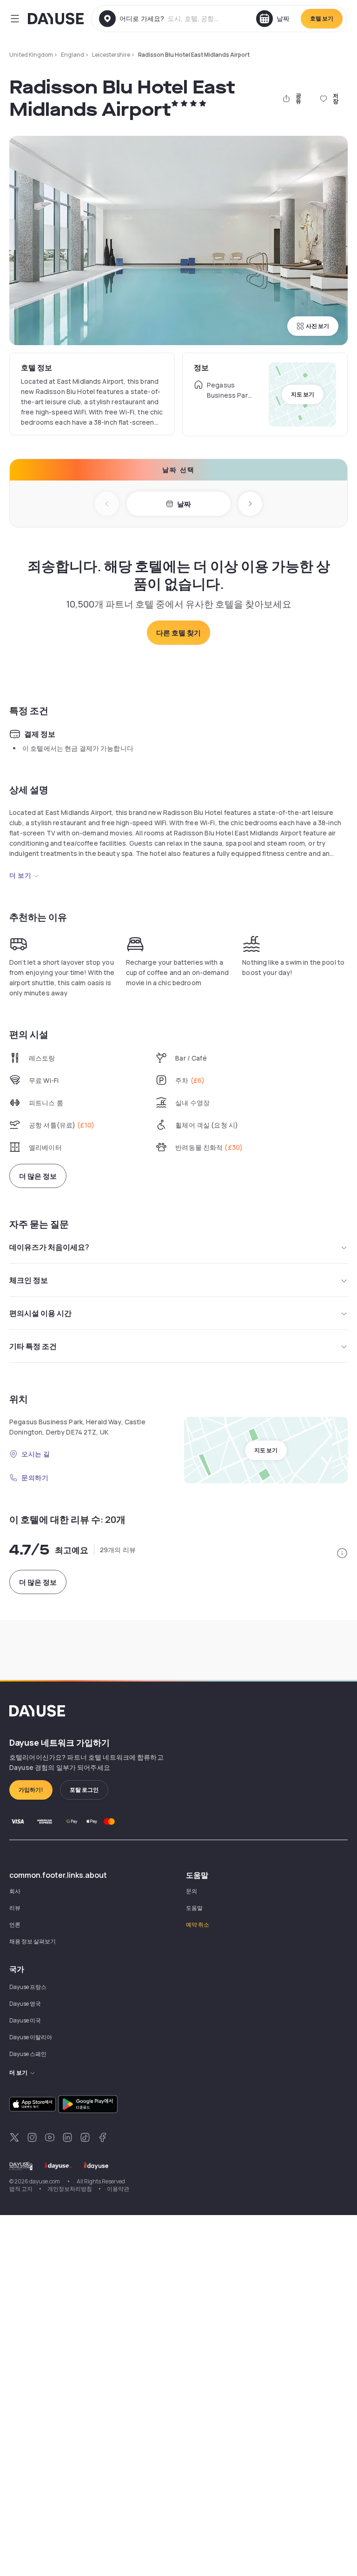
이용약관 (118, 2189)
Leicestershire (111, 55)
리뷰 (15, 1908)
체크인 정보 (29, 1280)
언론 (15, 1925)
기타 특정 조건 (33, 1346)
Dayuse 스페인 (28, 2054)
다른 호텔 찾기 (178, 633)
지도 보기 (303, 394)
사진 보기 (317, 326)
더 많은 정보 (38, 1176)
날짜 (184, 504)
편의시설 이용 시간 (40, 1313)
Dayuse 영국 (25, 2004)
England (73, 55)
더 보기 (20, 875)
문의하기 (35, 1478)
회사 (15, 1891)
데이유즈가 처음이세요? (49, 1247)
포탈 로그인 (84, 1790)
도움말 (194, 1908)
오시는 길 (36, 1454)
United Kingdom (31, 55)
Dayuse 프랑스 (28, 1987)
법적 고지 (21, 2189)
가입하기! (31, 1790)
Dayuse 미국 (25, 2020)
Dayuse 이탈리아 (31, 2037)
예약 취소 (198, 1925)
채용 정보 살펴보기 (33, 1941)
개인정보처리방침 (70, 2189)
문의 (192, 1891)
